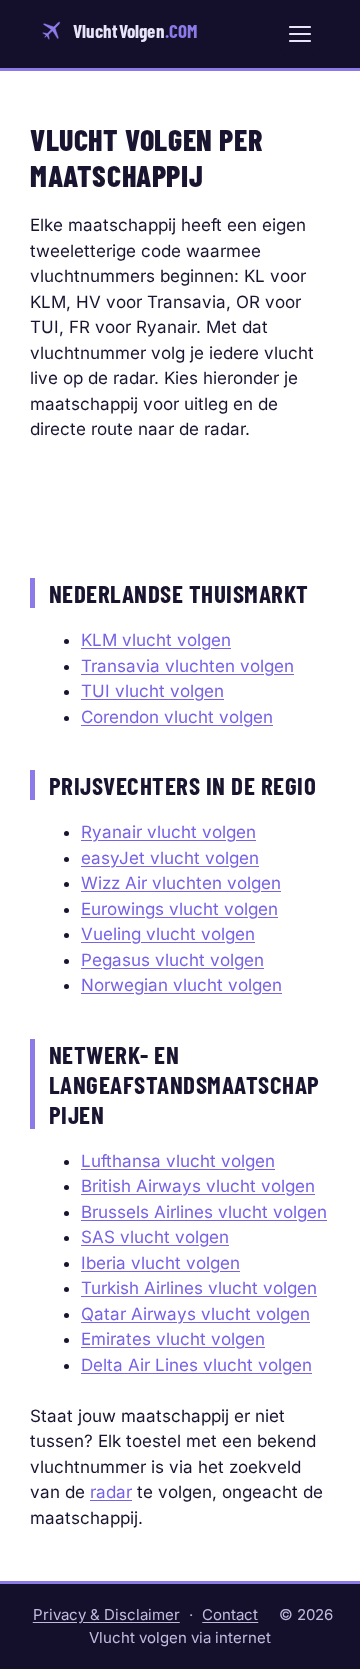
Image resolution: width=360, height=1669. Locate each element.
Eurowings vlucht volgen (179, 909)
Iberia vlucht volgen (160, 1263)
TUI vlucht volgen (152, 691)
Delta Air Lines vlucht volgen (196, 1365)
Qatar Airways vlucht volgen (195, 1314)
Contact (230, 1614)
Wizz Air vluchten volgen (181, 883)
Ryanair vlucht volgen (168, 832)
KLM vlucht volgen (156, 640)
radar (111, 1492)
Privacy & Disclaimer (106, 1614)
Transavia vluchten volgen (187, 666)
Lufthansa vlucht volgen (178, 1161)
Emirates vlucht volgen (173, 1339)
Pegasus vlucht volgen (172, 960)
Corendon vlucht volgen (177, 717)
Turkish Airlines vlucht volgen (199, 1288)
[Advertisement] (180, 503)
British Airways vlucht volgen (198, 1186)
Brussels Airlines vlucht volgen (204, 1212)
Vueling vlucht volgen (168, 934)
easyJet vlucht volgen (170, 858)
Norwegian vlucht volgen (181, 985)
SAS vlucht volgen (155, 1237)
